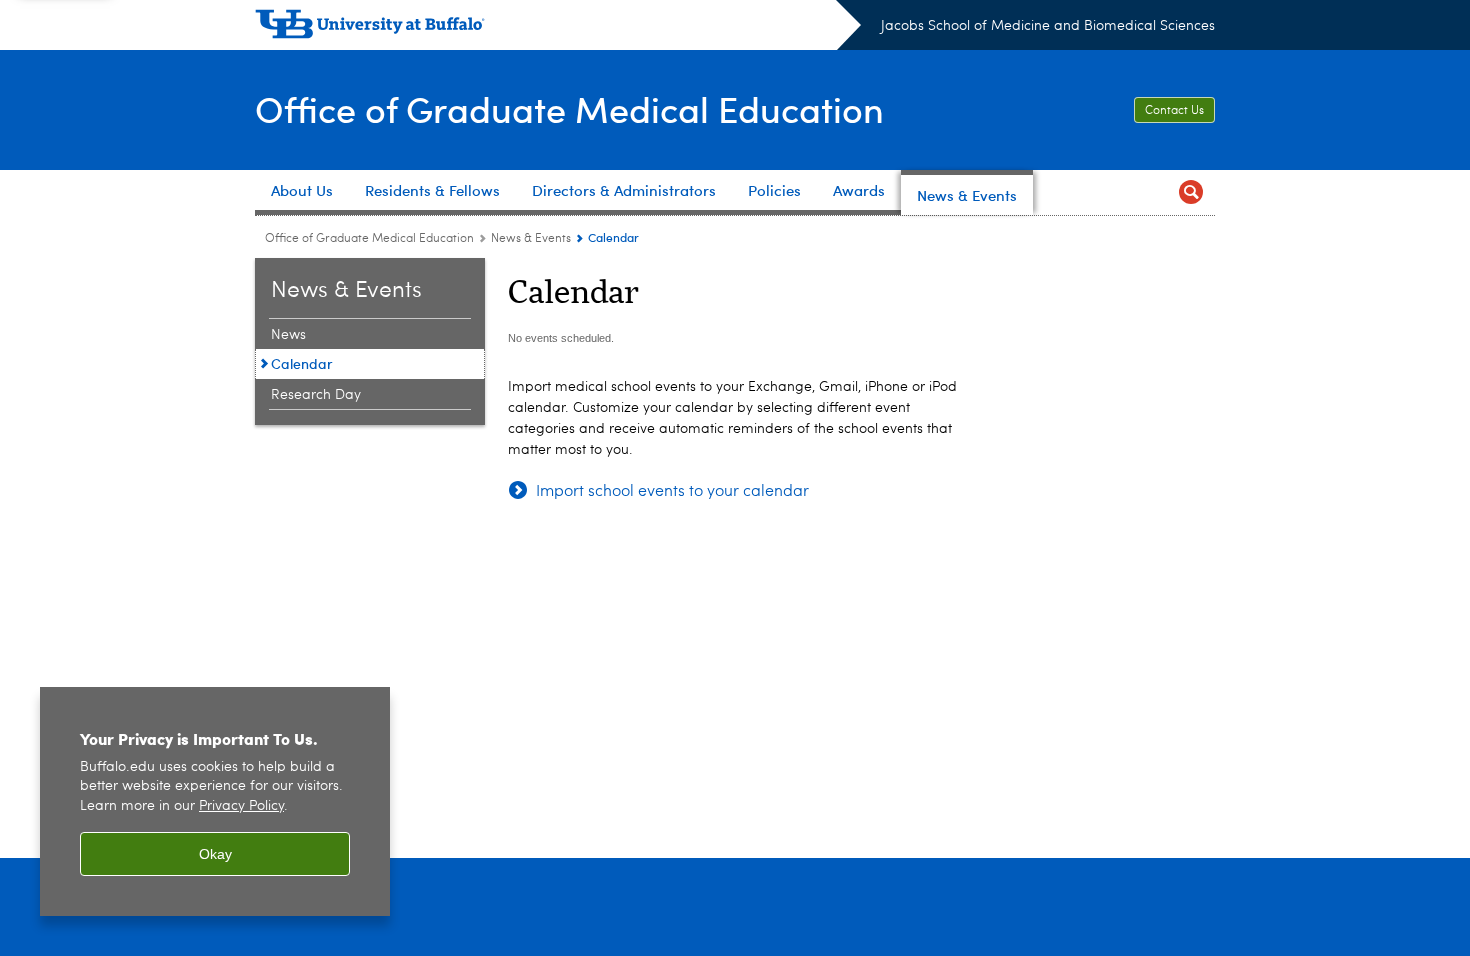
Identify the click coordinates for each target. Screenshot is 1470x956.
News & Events (531, 239)
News (288, 335)
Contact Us (1174, 111)
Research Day (316, 395)
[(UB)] (558, 28)
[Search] (1191, 192)
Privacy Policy (241, 806)
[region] (215, 801)
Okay (215, 854)
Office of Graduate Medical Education (569, 108)
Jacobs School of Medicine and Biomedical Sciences (1048, 26)
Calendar (302, 363)
